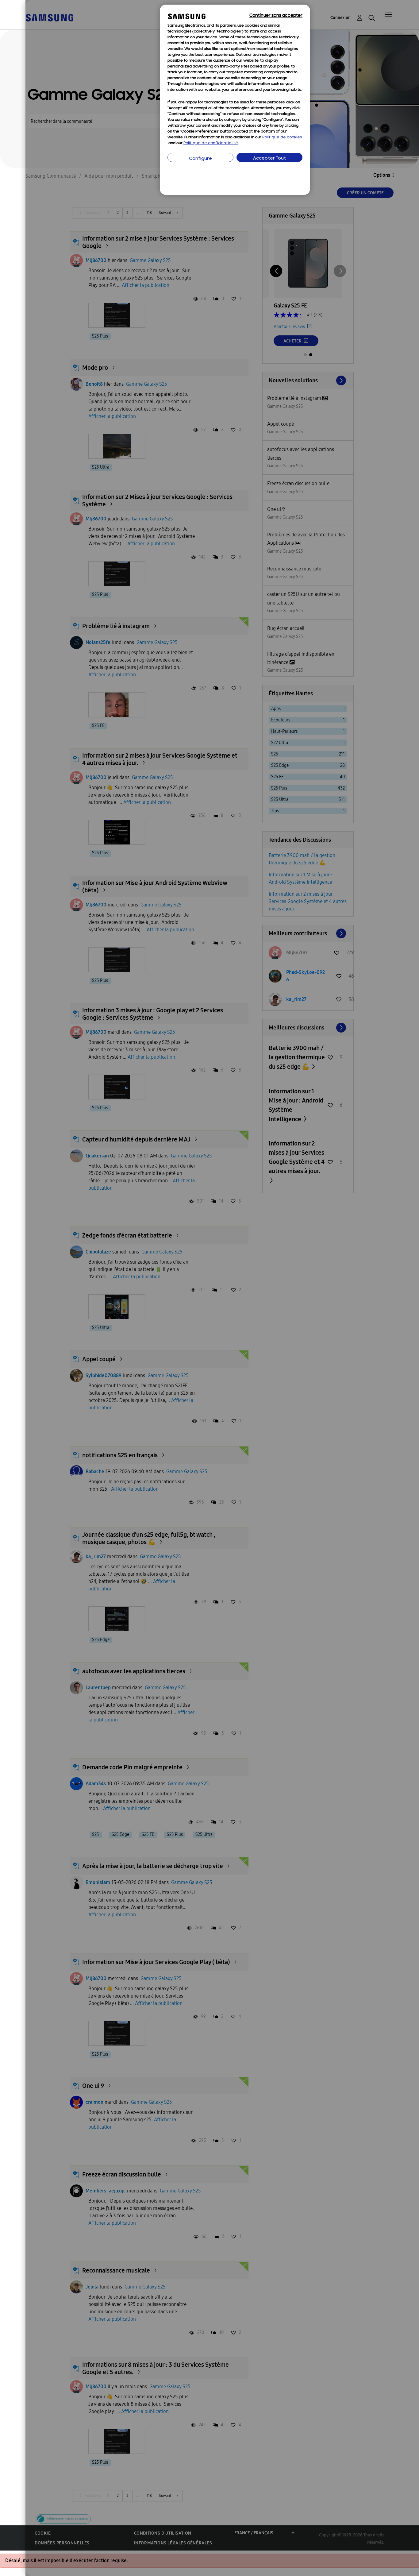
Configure (200, 159)
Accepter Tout (269, 158)
